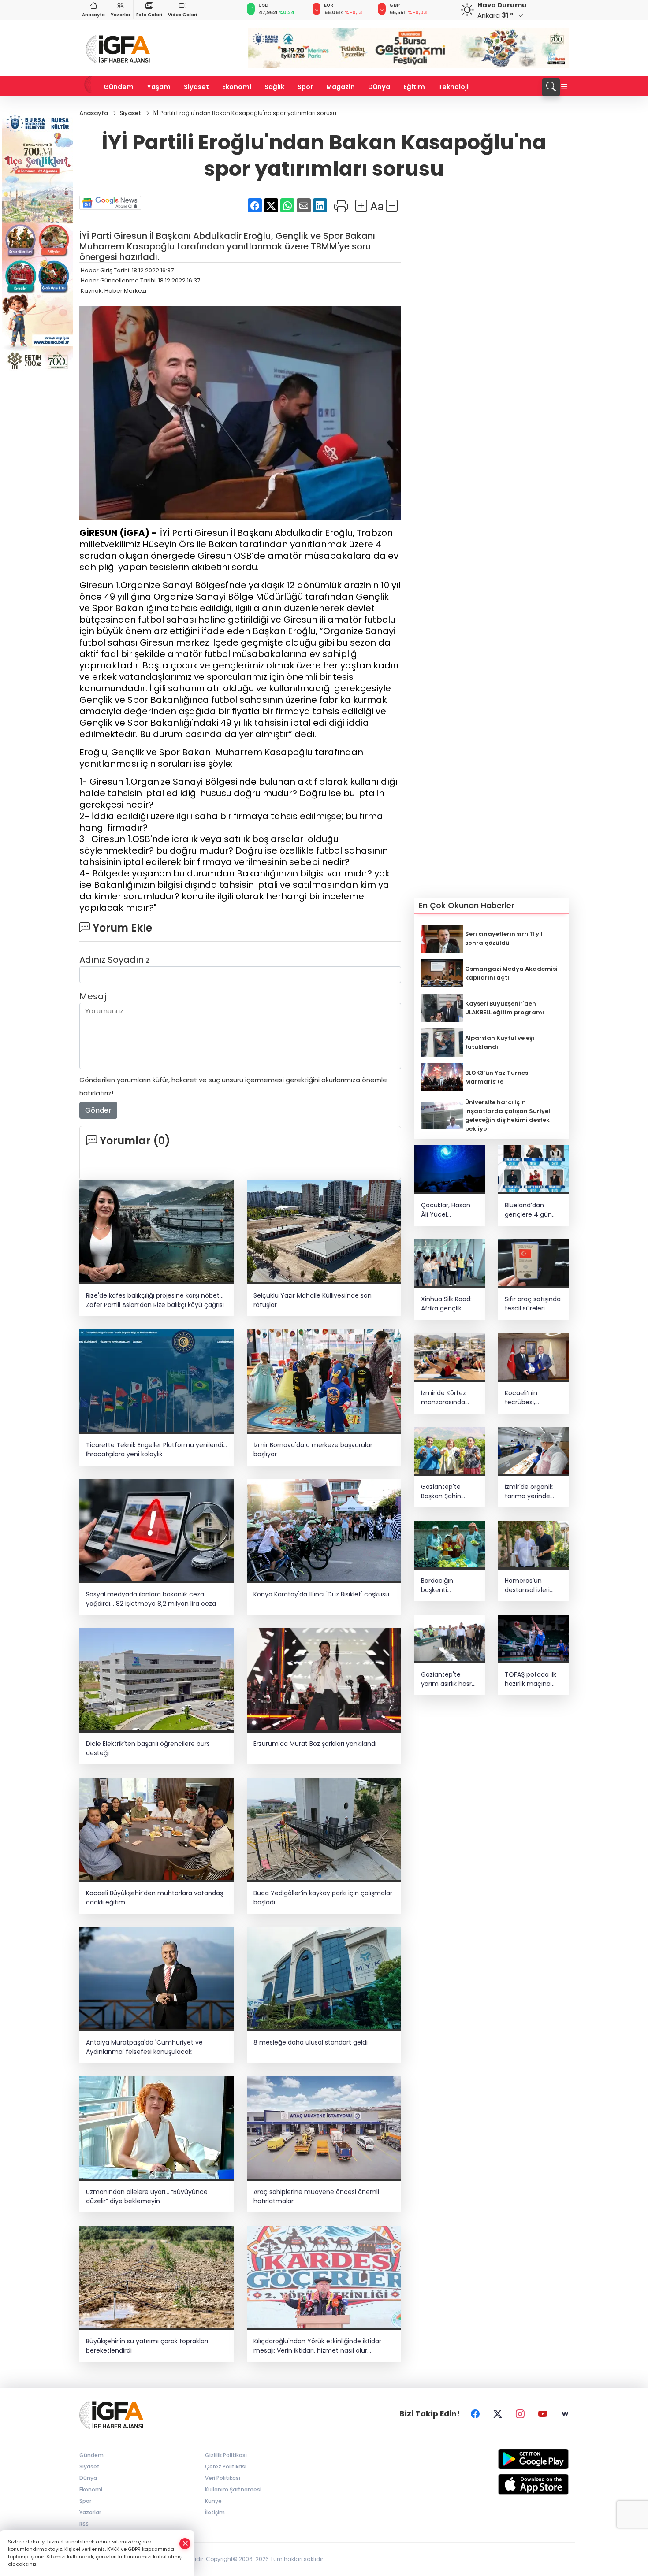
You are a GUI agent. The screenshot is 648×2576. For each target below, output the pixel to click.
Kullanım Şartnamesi (233, 2489)
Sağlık (274, 87)
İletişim (215, 2512)
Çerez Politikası (226, 2467)
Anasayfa (93, 15)
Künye (213, 2501)
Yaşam (159, 87)
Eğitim (414, 87)
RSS (84, 2524)
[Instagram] (520, 2414)
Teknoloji (453, 87)
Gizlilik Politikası (226, 2455)
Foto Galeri (149, 15)
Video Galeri (182, 15)
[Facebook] (475, 2414)
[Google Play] (512, 2459)
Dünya (379, 87)
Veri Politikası (223, 2478)
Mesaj (93, 996)
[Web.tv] (565, 2414)
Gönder (98, 1110)
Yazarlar (121, 15)
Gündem (119, 87)
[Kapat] (185, 2544)
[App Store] (512, 2484)
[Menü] (564, 87)
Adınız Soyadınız (115, 960)
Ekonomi (237, 87)
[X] (498, 2414)
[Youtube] (543, 2414)
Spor (305, 87)
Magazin (341, 87)
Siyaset (196, 87)
